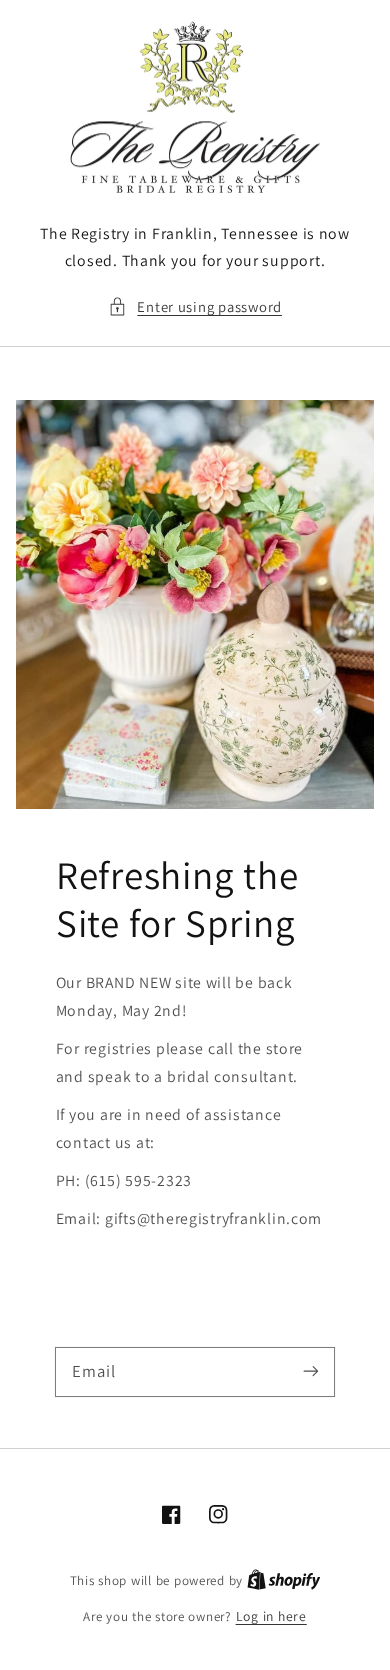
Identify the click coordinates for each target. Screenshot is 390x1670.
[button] (195, 307)
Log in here (271, 1616)
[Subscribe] (311, 1371)
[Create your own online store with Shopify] (284, 1580)
